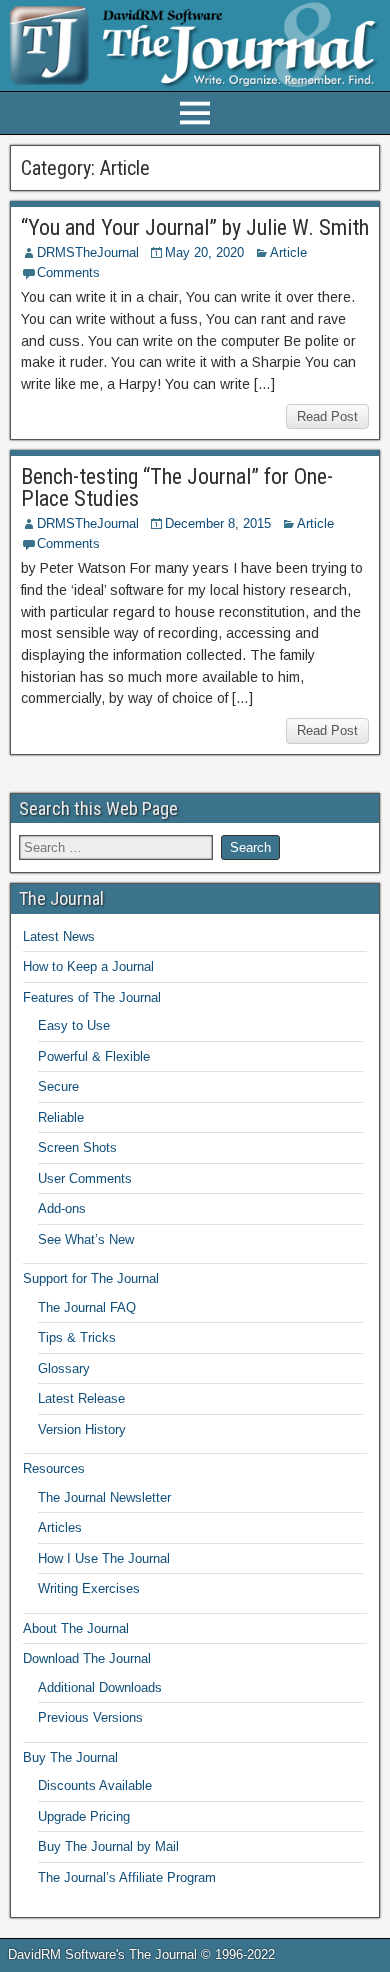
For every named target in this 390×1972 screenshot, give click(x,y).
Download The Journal (87, 1658)
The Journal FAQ (87, 1307)
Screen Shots (77, 1147)
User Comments (85, 1178)
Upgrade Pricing (84, 1816)
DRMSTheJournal (88, 252)
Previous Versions (90, 1717)
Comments (68, 272)
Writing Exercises (89, 1588)
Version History (82, 1429)
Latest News (59, 936)
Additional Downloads (100, 1687)
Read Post (327, 416)
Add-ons (62, 1208)
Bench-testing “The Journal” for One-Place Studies (177, 487)
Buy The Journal (70, 1757)
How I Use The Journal (104, 1558)
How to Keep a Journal (88, 966)
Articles (60, 1527)
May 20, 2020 (204, 252)
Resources (54, 1468)
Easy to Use (74, 1025)
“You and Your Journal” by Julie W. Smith (195, 227)
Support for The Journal (91, 1278)
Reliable (61, 1117)
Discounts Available (95, 1785)
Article (288, 252)
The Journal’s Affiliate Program (127, 1877)
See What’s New (86, 1239)
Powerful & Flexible (94, 1056)
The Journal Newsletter (104, 1497)
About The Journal (76, 1628)
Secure (58, 1086)
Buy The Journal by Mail (108, 1846)
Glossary (64, 1368)
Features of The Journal (92, 997)
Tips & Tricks (77, 1337)
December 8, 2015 (218, 523)
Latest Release (81, 1398)
